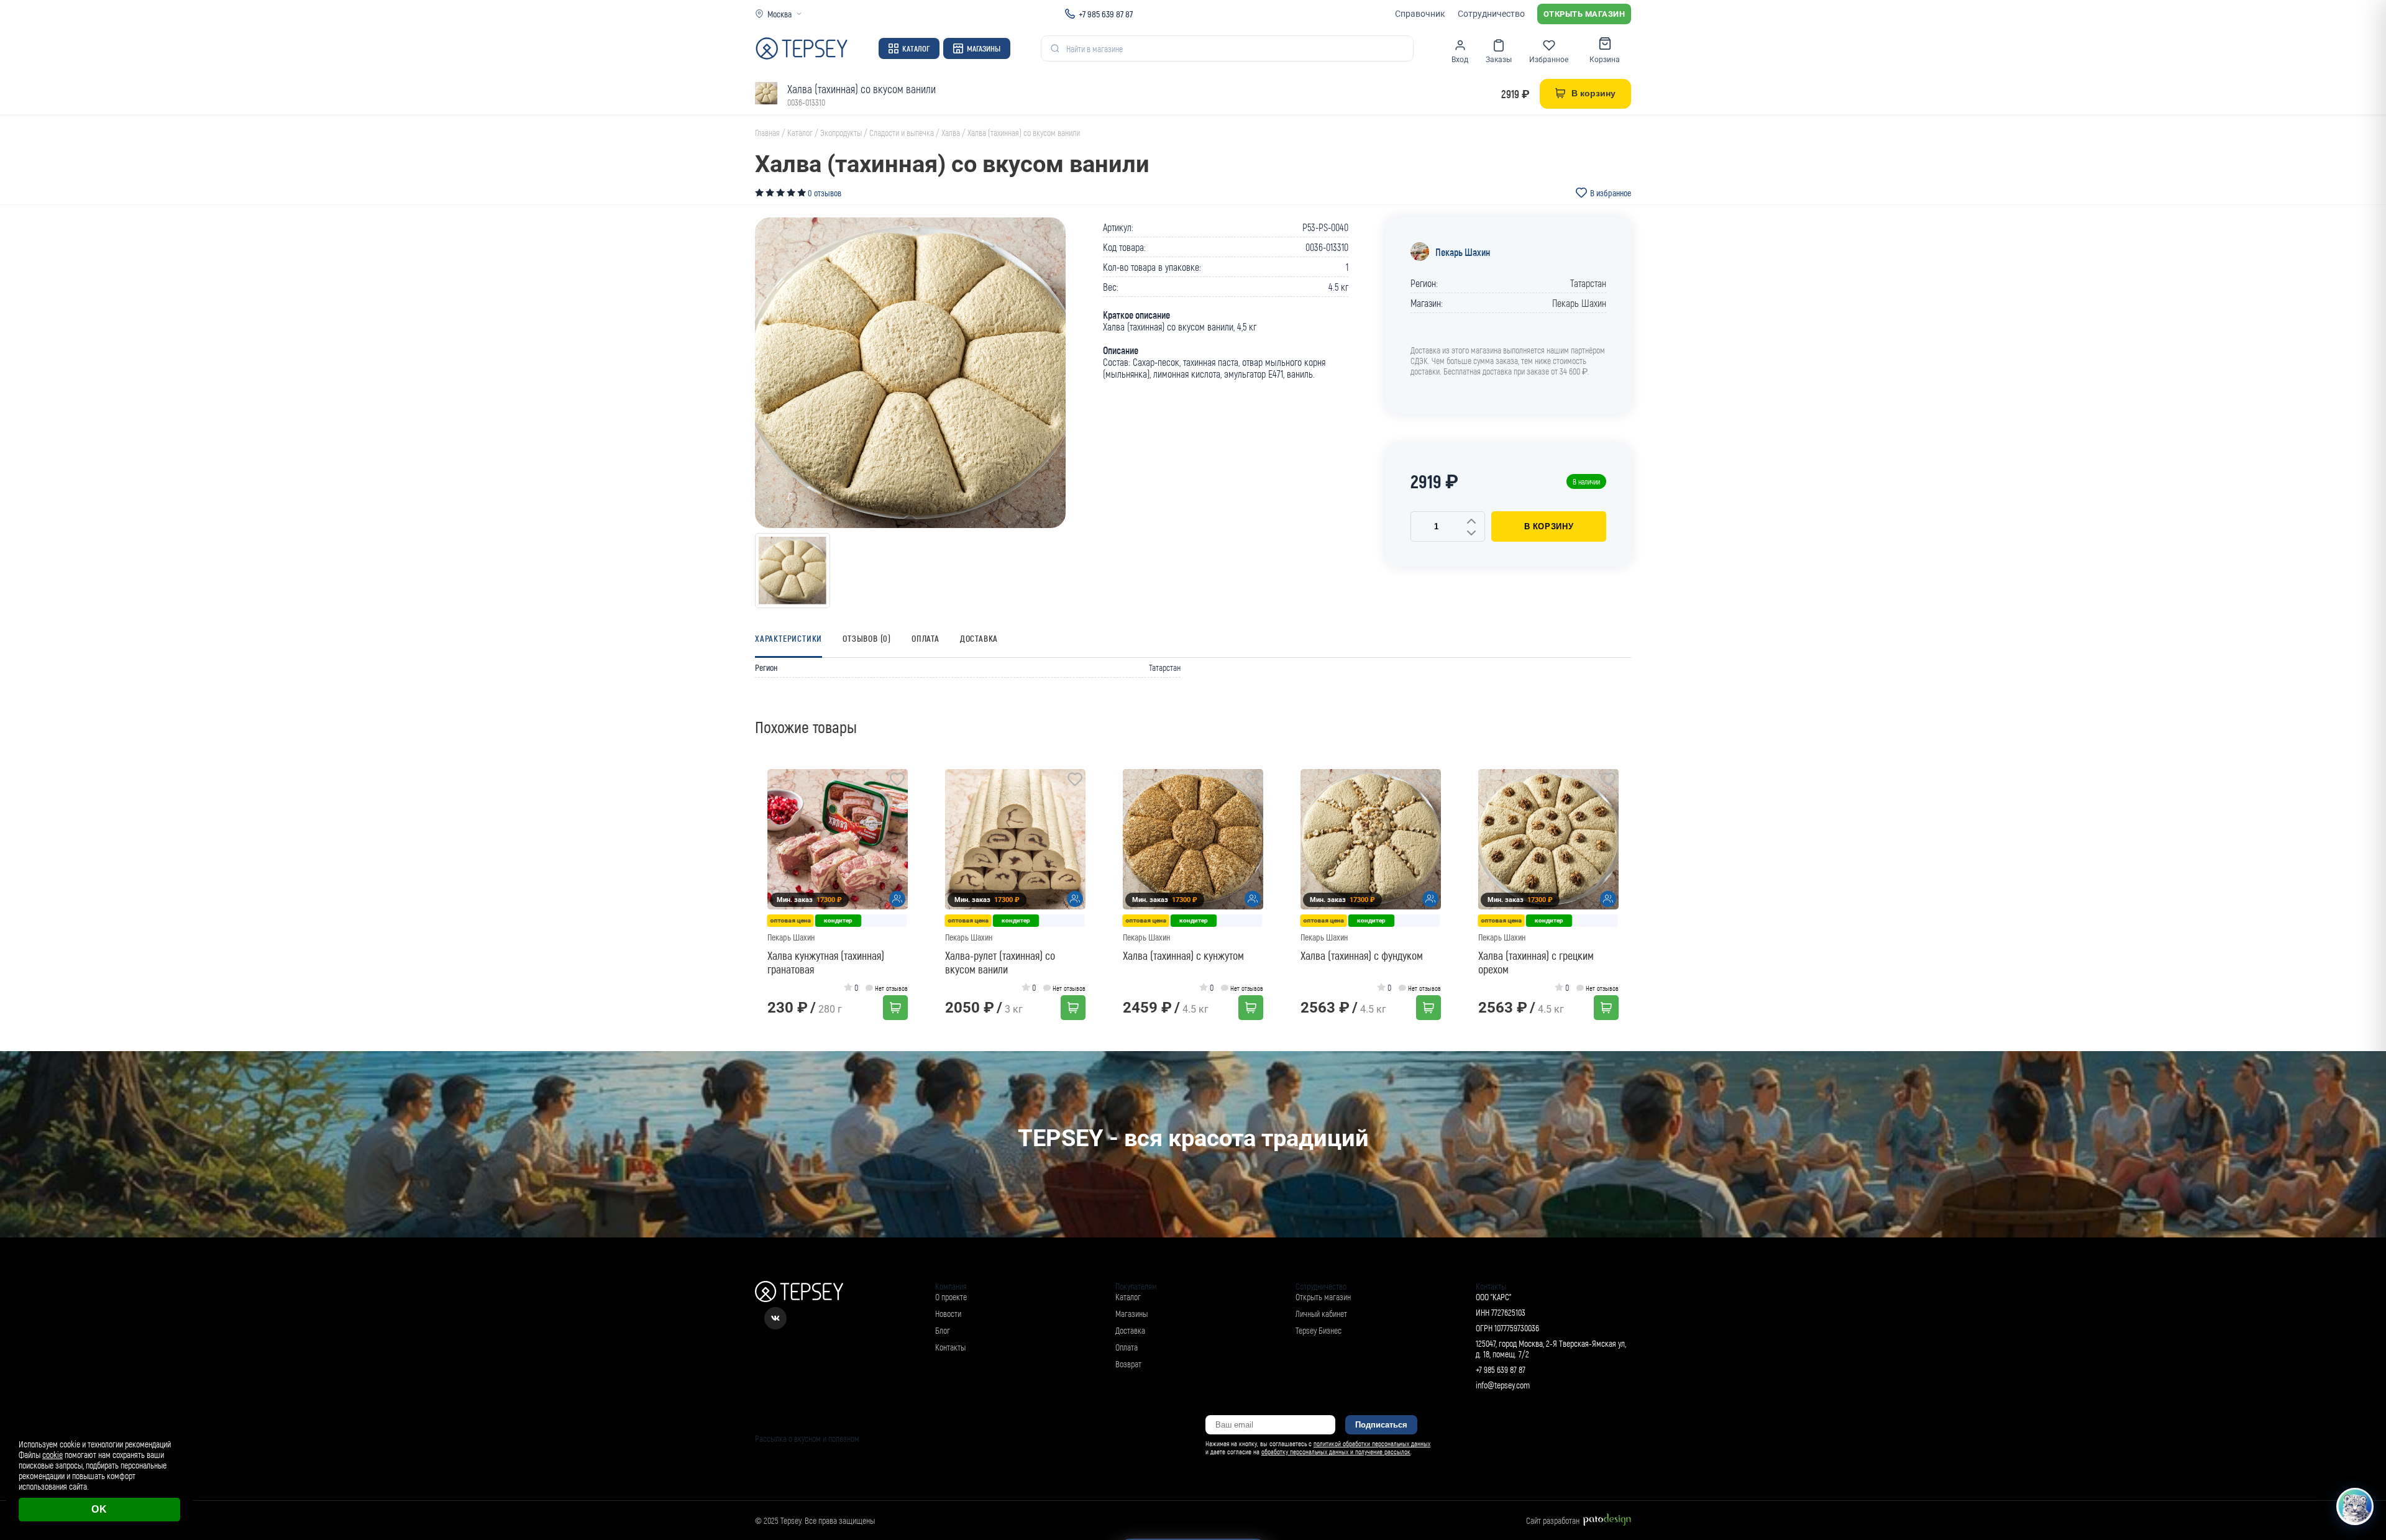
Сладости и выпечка (902, 133)
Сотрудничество (1491, 14)
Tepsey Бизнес (1319, 1330)
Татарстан (1588, 283)
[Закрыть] (2362, 1418)
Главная (767, 133)
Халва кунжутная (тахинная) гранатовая (826, 962)
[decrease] (1471, 534)
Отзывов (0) (867, 638)
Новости (948, 1314)
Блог (943, 1330)
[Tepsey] (802, 48)
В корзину (1549, 526)
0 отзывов (825, 193)
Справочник (1420, 14)
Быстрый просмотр (842, 840)
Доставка (979, 638)
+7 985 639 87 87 (1106, 14)
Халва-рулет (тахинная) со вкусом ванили (1000, 962)
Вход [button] (1460, 60)
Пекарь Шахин (1463, 252)
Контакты (950, 1347)
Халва (951, 133)
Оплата (926, 638)
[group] (910, 373)
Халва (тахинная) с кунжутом (1183, 955)
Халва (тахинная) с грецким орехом (1536, 962)
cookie (53, 1455)
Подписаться (1381, 1425)
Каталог (916, 48)
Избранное (1549, 60)
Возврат (1128, 1364)
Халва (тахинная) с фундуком (1362, 955)
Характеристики (788, 638)
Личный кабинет (1321, 1314)
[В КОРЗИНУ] (895, 1008)
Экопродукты (841, 133)
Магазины (984, 48)
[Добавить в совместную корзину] (897, 899)
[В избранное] (897, 781)
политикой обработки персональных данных (1372, 1443)
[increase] (1471, 522)
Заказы (1499, 60)
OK (99, 1509)
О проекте (951, 1297)
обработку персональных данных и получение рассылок (1336, 1451)
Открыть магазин (1584, 14)
